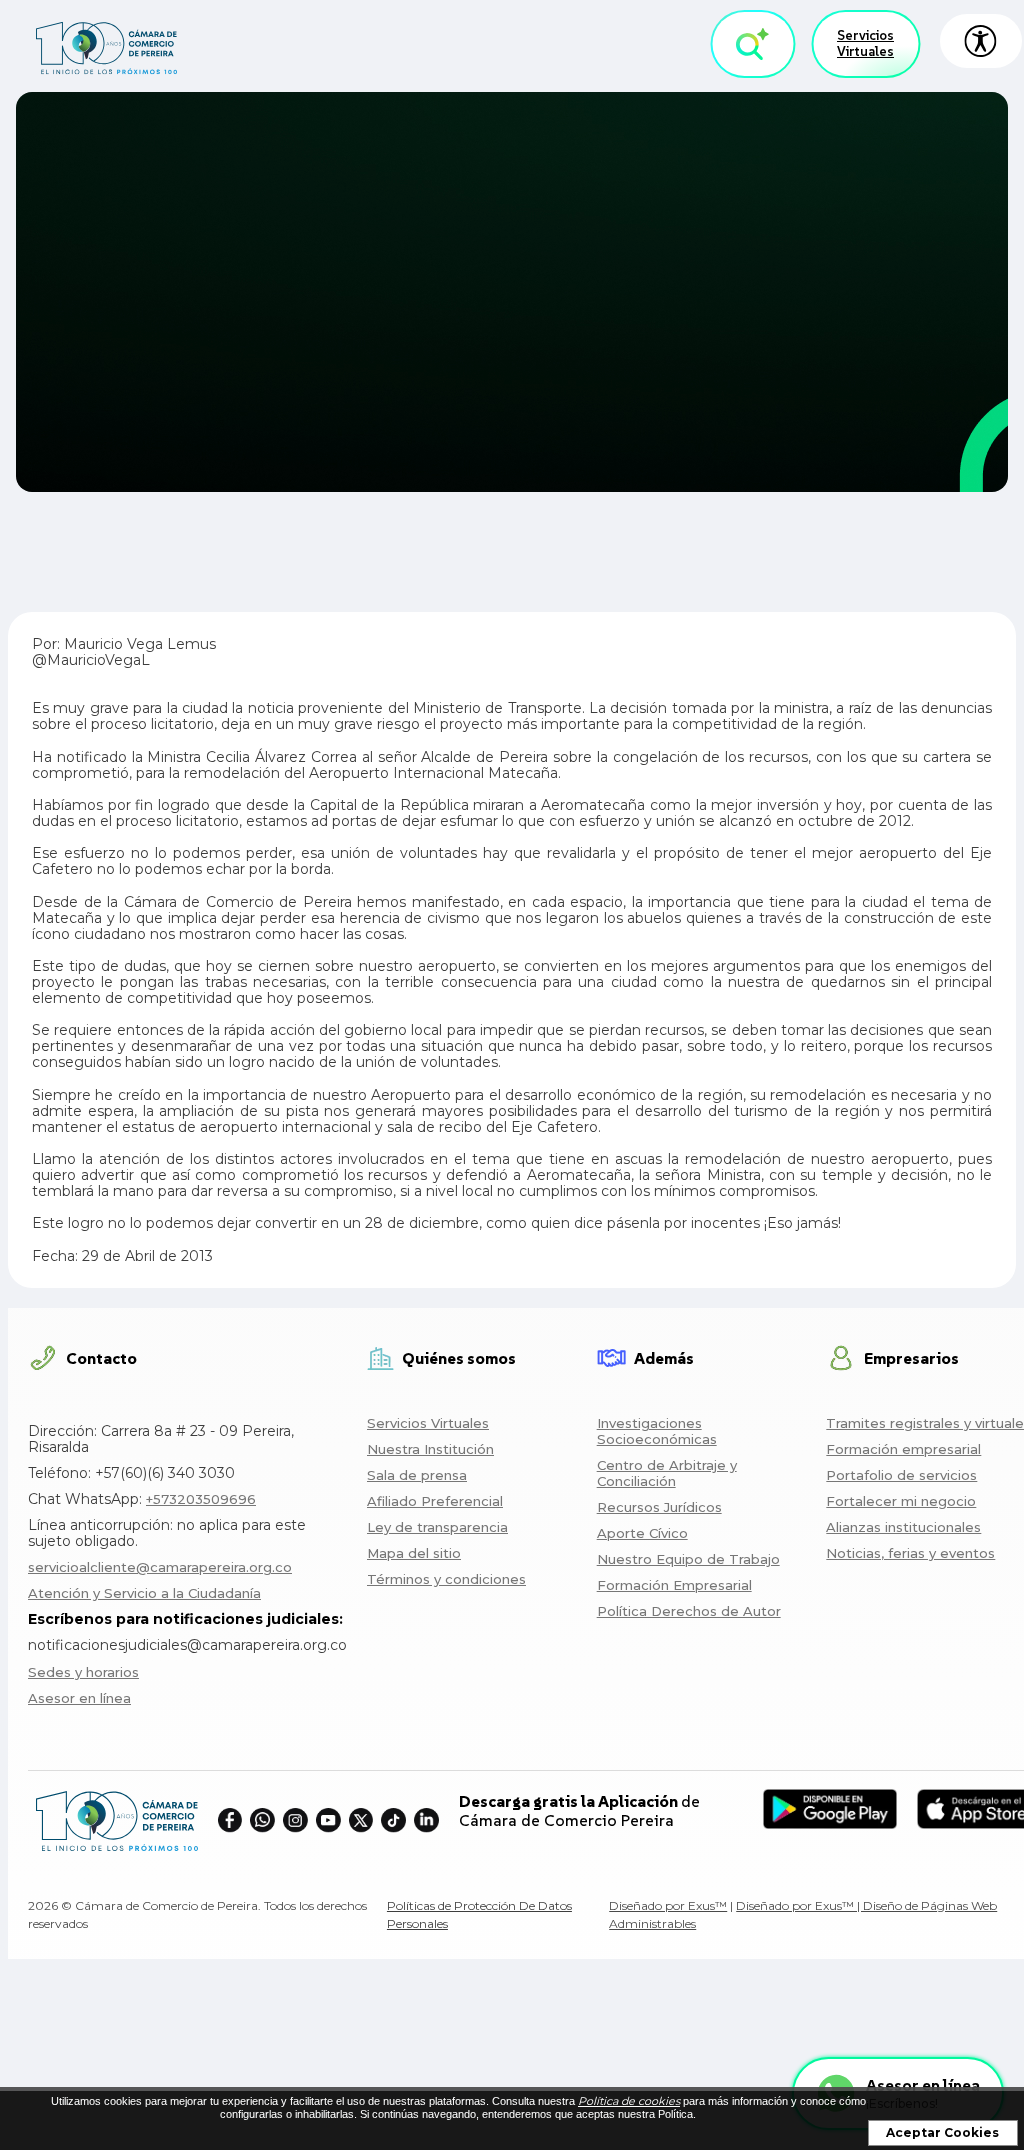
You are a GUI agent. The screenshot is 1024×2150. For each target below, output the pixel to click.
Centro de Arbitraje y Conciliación (667, 1473)
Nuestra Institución (430, 1449)
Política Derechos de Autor (689, 1611)
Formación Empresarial (674, 1585)
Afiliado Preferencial (435, 1501)
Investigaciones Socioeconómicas (657, 1431)
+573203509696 (201, 1499)
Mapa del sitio (414, 1553)
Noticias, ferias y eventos (910, 1553)
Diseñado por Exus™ (668, 1905)
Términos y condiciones (446, 1579)
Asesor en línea (79, 1698)
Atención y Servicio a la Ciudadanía (144, 1593)
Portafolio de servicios (901, 1475)
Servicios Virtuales (865, 43)
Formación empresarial (903, 1449)
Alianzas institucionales (903, 1527)
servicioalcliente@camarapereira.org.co (160, 1567)
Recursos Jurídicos (659, 1507)
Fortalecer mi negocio (901, 1501)
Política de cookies (629, 2101)
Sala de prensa (417, 1475)
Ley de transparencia (437, 1527)
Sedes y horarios (83, 1672)
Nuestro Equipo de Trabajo (688, 1559)
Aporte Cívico (642, 1533)
